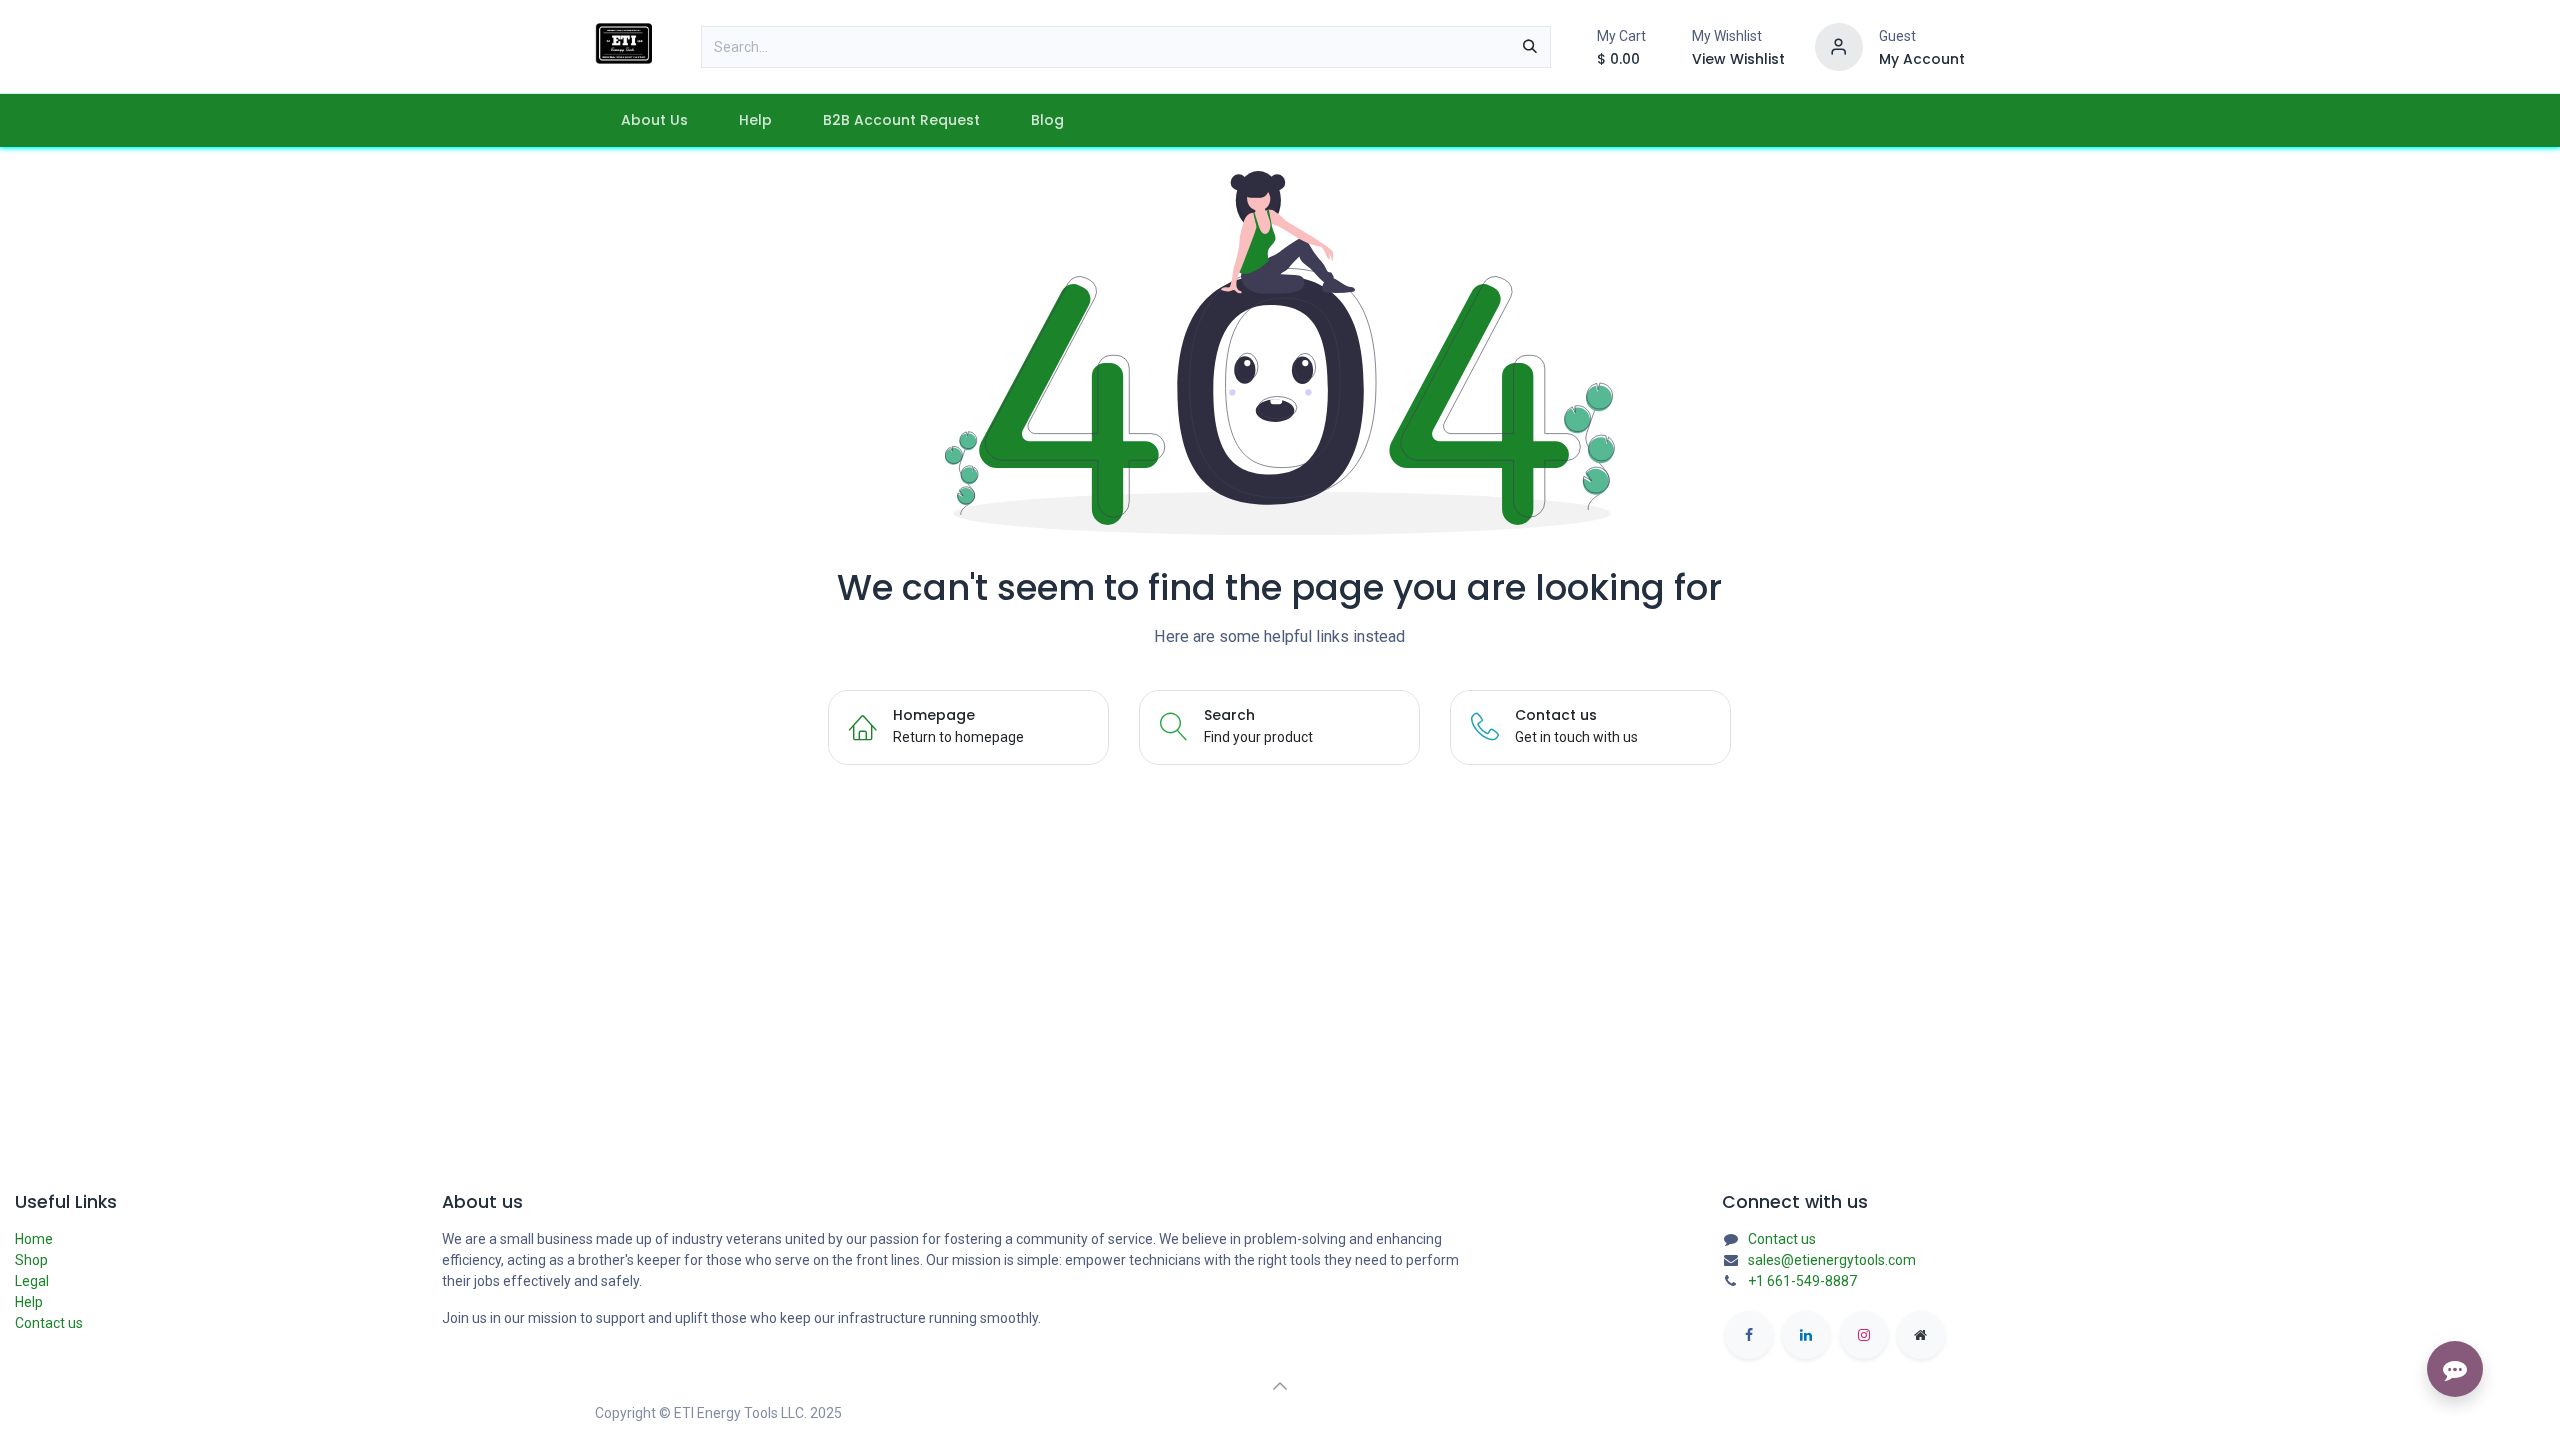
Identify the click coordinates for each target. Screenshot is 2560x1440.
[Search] (1530, 47)
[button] (1280, 1386)
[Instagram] (1864, 1335)
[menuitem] (654, 120)
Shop (31, 1260)
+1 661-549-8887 (1802, 1281)
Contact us (49, 1323)
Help (29, 1302)
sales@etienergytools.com (1832, 1260)
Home (34, 1239)
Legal (32, 1281)
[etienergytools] (1921, 1335)
